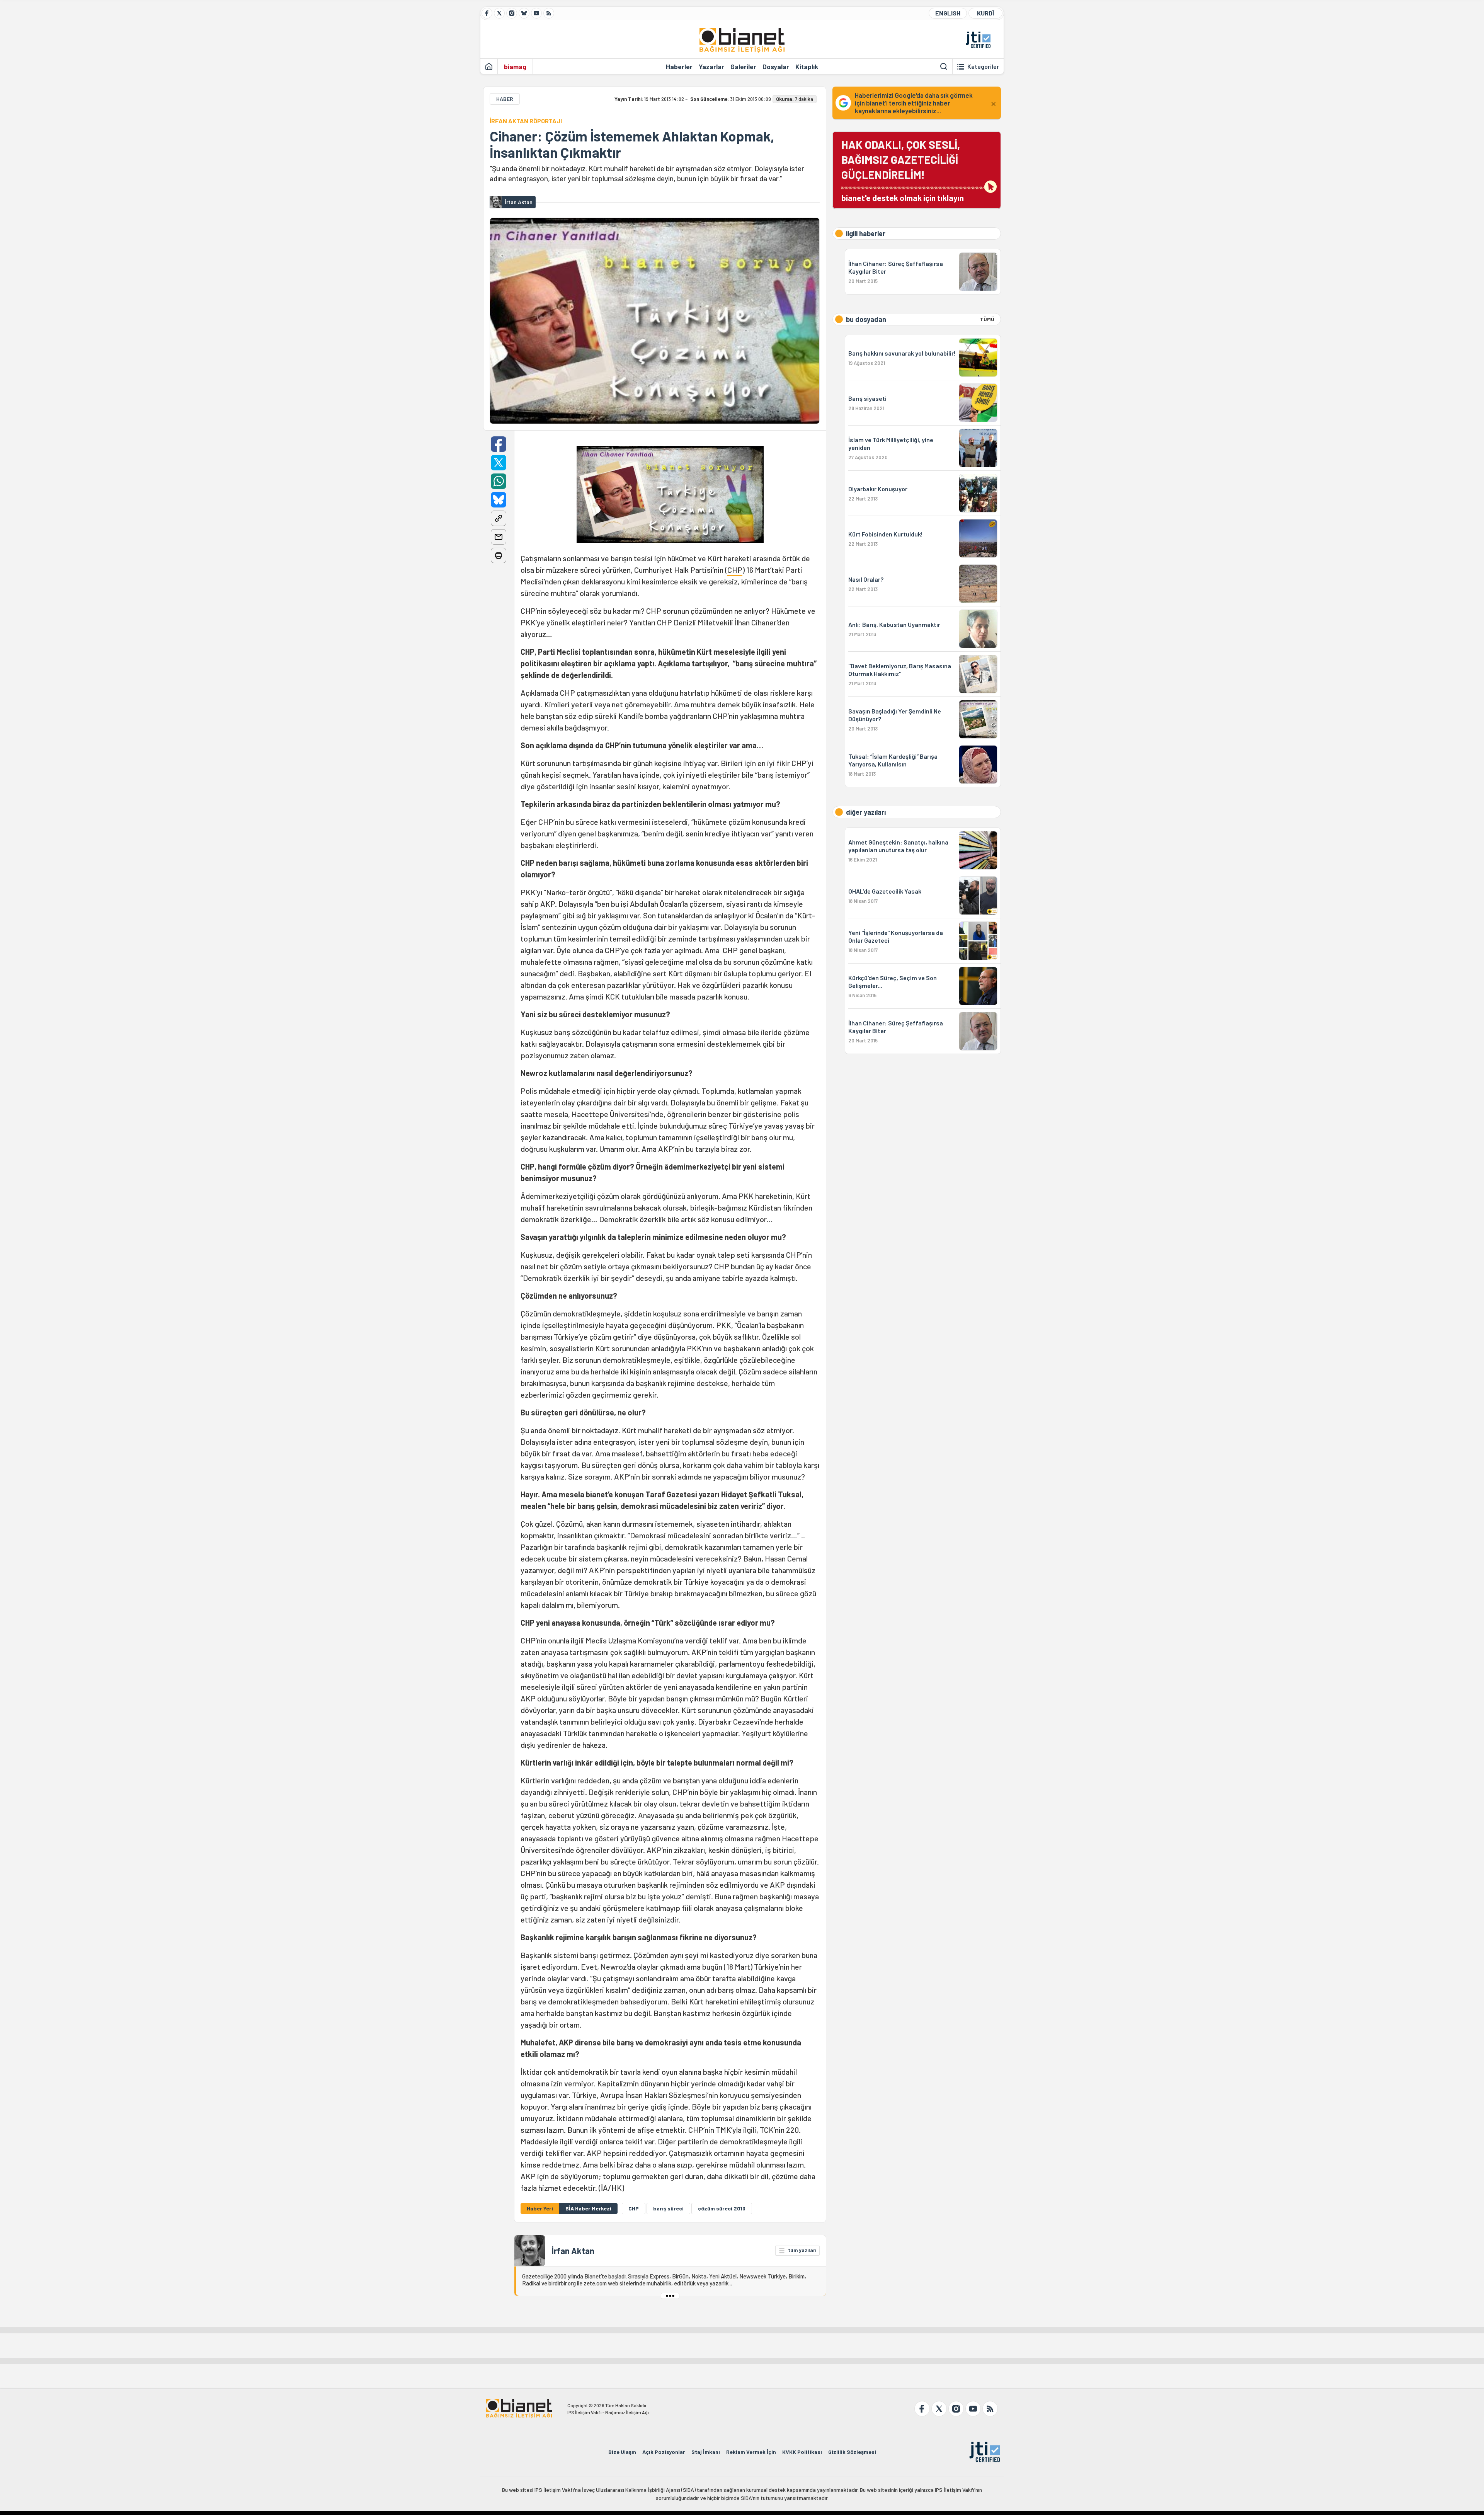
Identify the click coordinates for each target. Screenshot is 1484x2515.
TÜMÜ (987, 319)
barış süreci (668, 2208)
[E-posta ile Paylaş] (499, 537)
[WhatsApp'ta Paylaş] (499, 481)
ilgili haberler (866, 233)
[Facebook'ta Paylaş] (499, 444)
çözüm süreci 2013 (722, 2208)
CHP (735, 570)
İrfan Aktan (573, 2251)
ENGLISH (948, 13)
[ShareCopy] (499, 518)
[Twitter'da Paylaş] (499, 463)
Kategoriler (983, 66)
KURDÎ (985, 13)
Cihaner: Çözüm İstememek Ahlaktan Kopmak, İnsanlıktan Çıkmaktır (632, 144)
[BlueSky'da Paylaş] (499, 500)
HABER (505, 99)
